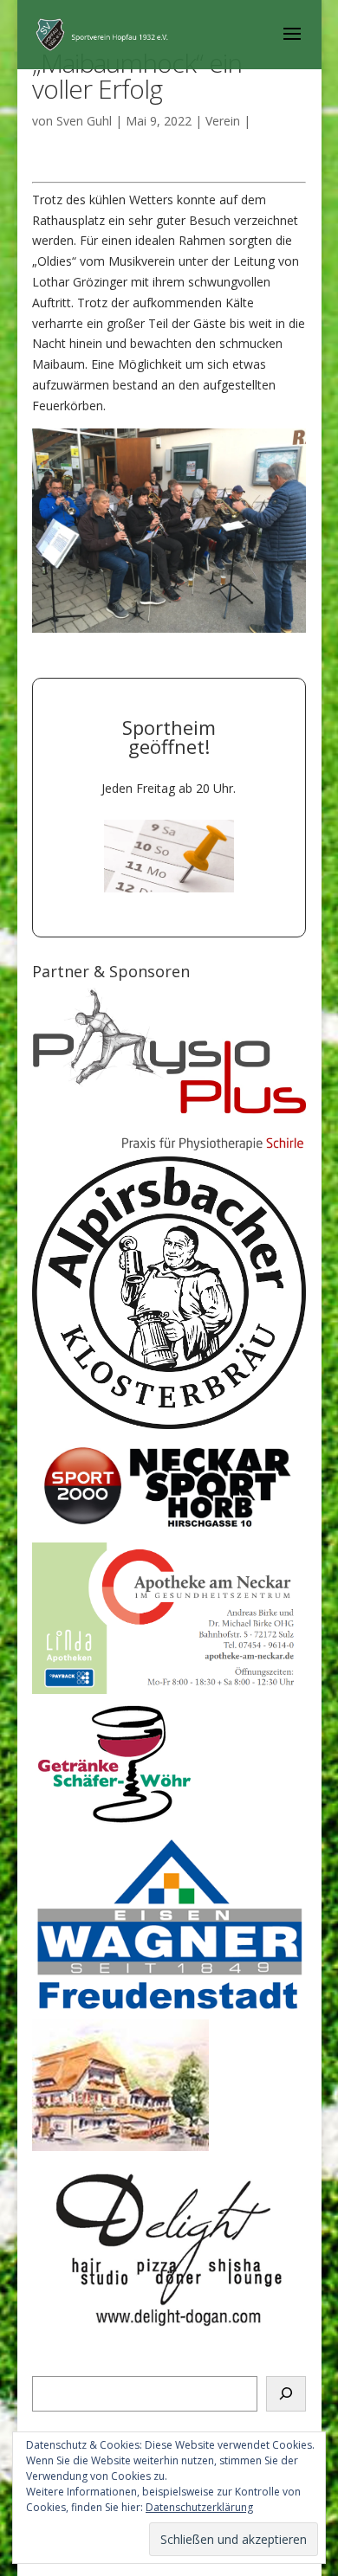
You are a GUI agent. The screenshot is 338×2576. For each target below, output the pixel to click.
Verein (223, 121)
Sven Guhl (84, 121)
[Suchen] (286, 2394)
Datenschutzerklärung (199, 2507)
